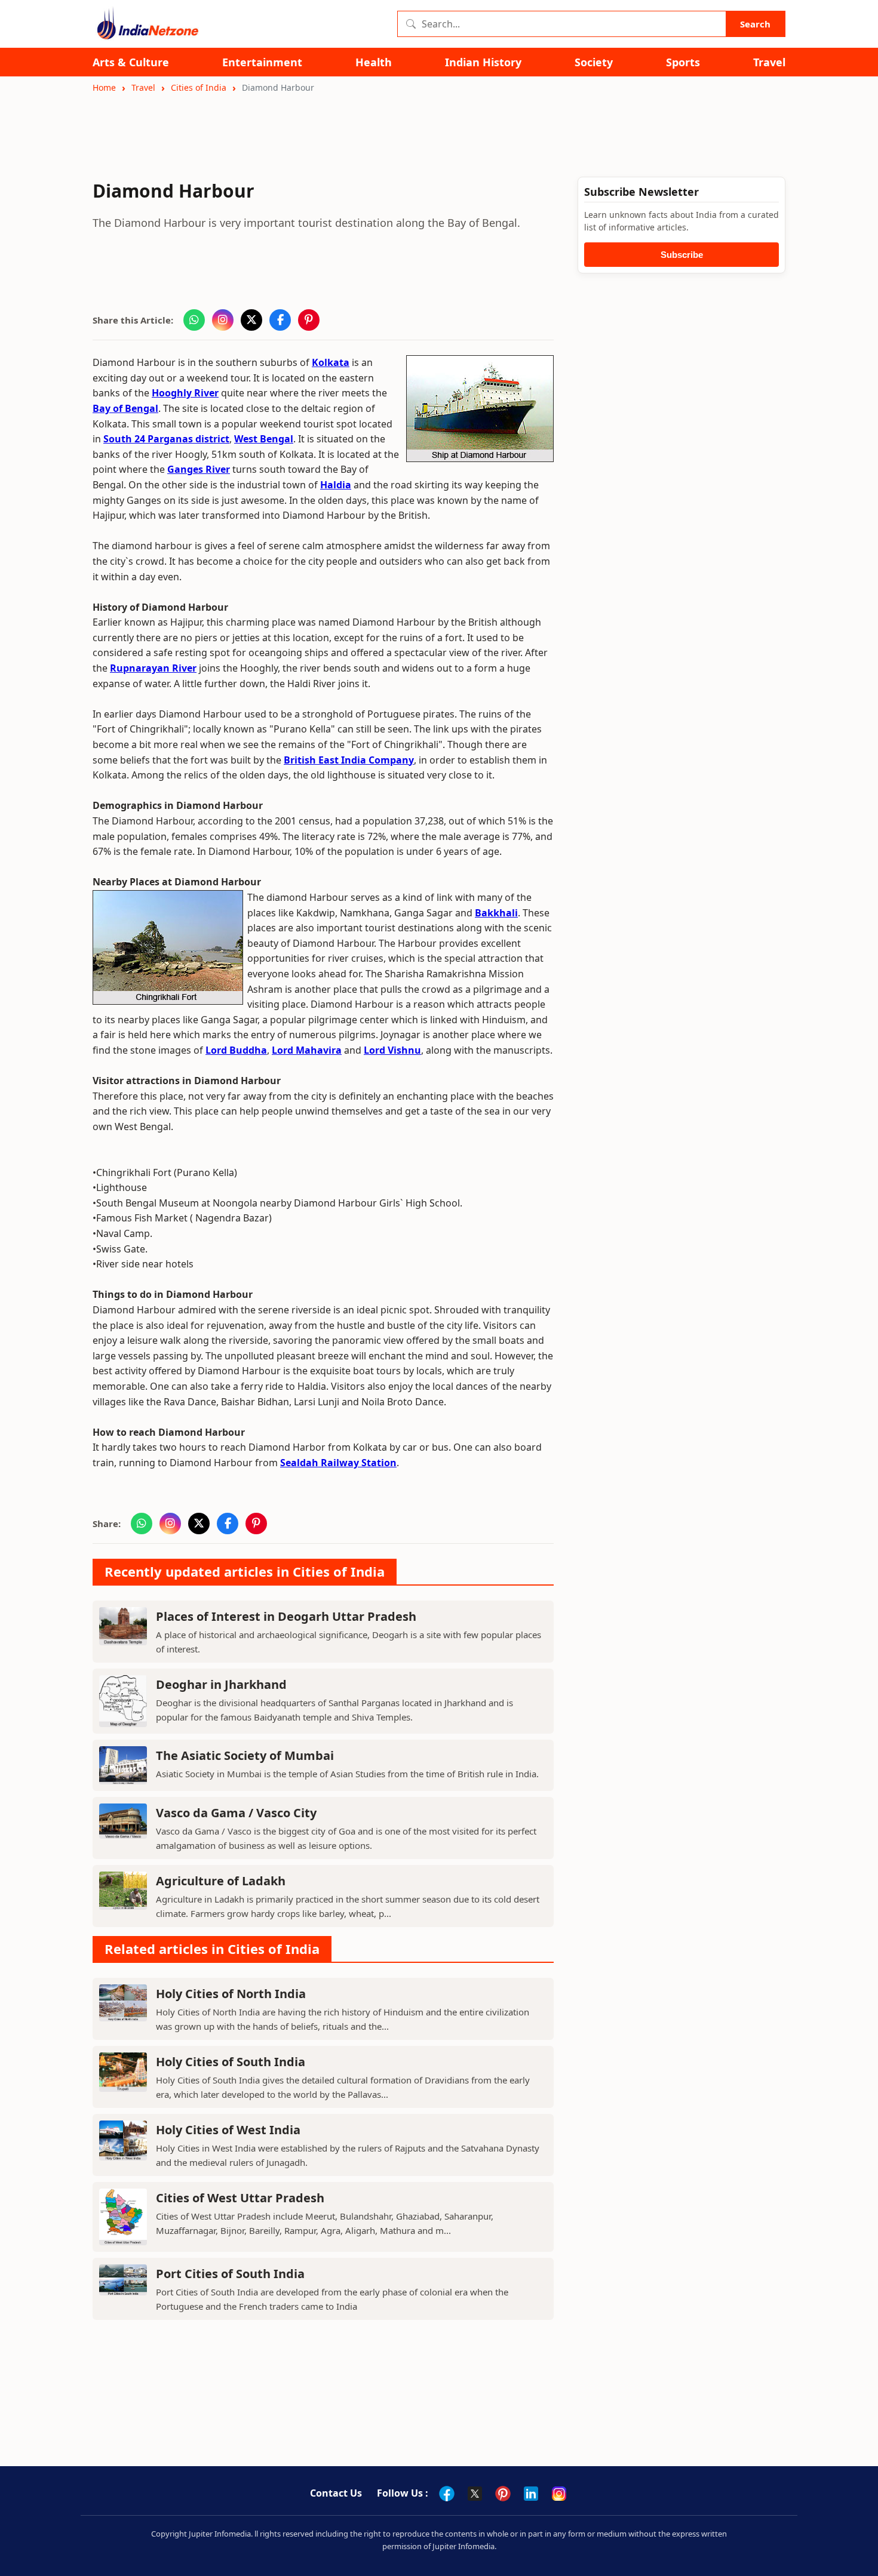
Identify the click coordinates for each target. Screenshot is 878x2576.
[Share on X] (251, 320)
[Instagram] (559, 2494)
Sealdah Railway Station (338, 1463)
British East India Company (349, 760)
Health (374, 62)
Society (594, 62)
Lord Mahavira (307, 1050)
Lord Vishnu (392, 1050)
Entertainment (262, 62)
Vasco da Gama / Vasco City (236, 1813)
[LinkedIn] (531, 2494)
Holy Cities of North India (231, 1994)
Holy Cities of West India (228, 2130)
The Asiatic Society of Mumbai (245, 1755)
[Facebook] (447, 2494)
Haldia (336, 485)
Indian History (483, 62)
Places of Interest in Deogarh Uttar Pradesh (286, 1616)
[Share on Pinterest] (309, 320)
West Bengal (264, 439)
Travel (769, 62)
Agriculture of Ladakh (221, 1881)
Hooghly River (185, 393)
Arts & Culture (131, 62)
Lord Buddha (236, 1050)
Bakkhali (496, 913)
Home (104, 87)
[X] (475, 2494)
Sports (683, 62)
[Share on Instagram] (223, 320)
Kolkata (331, 362)
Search (755, 24)
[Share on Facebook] (280, 320)
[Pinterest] (503, 2494)
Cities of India (199, 87)
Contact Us (336, 2493)
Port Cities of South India (230, 2274)
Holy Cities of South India (231, 2062)
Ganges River (199, 469)
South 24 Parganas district (166, 439)
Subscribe (682, 255)
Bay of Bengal (125, 408)
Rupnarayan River (153, 668)
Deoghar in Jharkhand (221, 1684)
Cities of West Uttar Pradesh (240, 2198)
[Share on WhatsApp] (194, 320)
